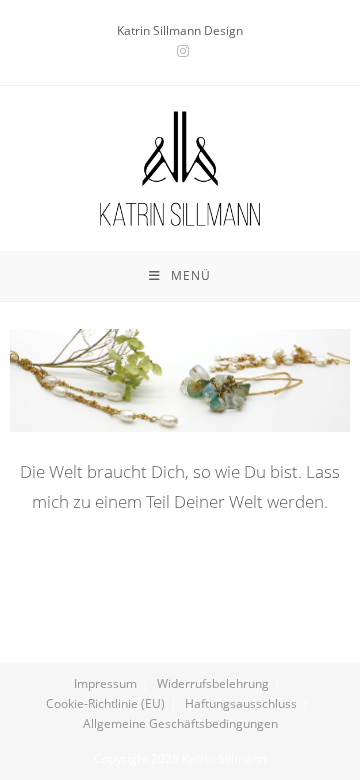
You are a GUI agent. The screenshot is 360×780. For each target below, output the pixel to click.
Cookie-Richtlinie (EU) (105, 703)
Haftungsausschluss (241, 703)
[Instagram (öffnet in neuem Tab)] (180, 51)
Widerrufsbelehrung (213, 683)
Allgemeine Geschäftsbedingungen (180, 723)
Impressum (105, 683)
